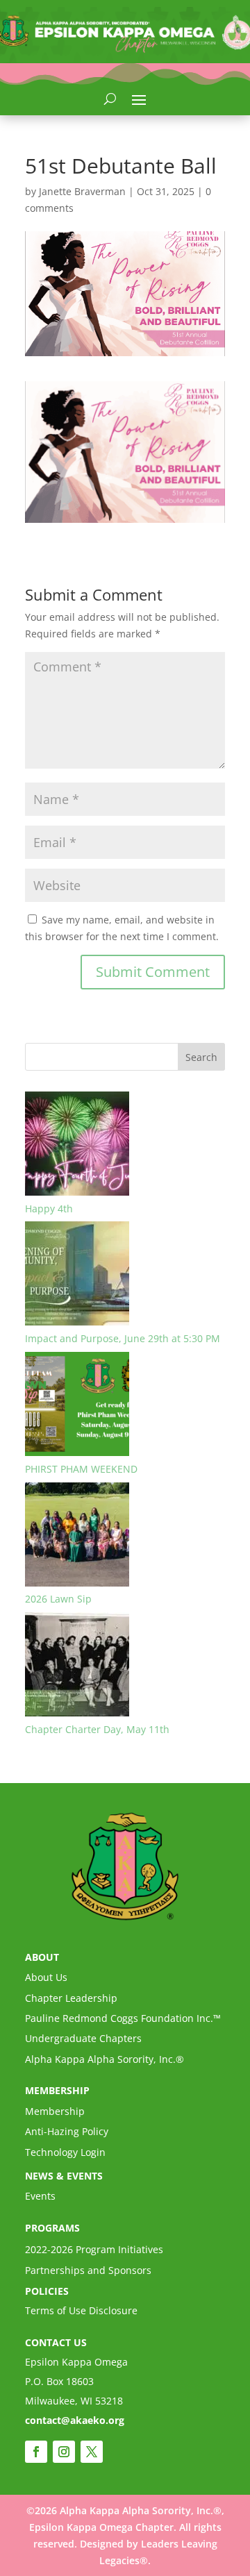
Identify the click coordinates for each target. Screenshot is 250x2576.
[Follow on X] (92, 2452)
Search (201, 1057)
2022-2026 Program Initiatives (94, 2249)
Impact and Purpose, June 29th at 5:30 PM (123, 1338)
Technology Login (65, 2152)
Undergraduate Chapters (83, 2038)
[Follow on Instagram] (64, 2452)
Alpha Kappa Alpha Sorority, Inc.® (105, 2059)
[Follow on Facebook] (36, 2452)
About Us (46, 1977)
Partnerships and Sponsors (88, 2270)
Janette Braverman (82, 191)
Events (40, 2196)
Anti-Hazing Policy (67, 2131)
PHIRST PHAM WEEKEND (81, 1469)
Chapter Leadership (71, 1998)
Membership (55, 2111)
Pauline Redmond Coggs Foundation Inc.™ (123, 2018)
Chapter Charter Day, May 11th (97, 1729)
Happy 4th (49, 1208)
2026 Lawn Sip (58, 1599)
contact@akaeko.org (75, 2420)
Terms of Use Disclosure (81, 2310)
